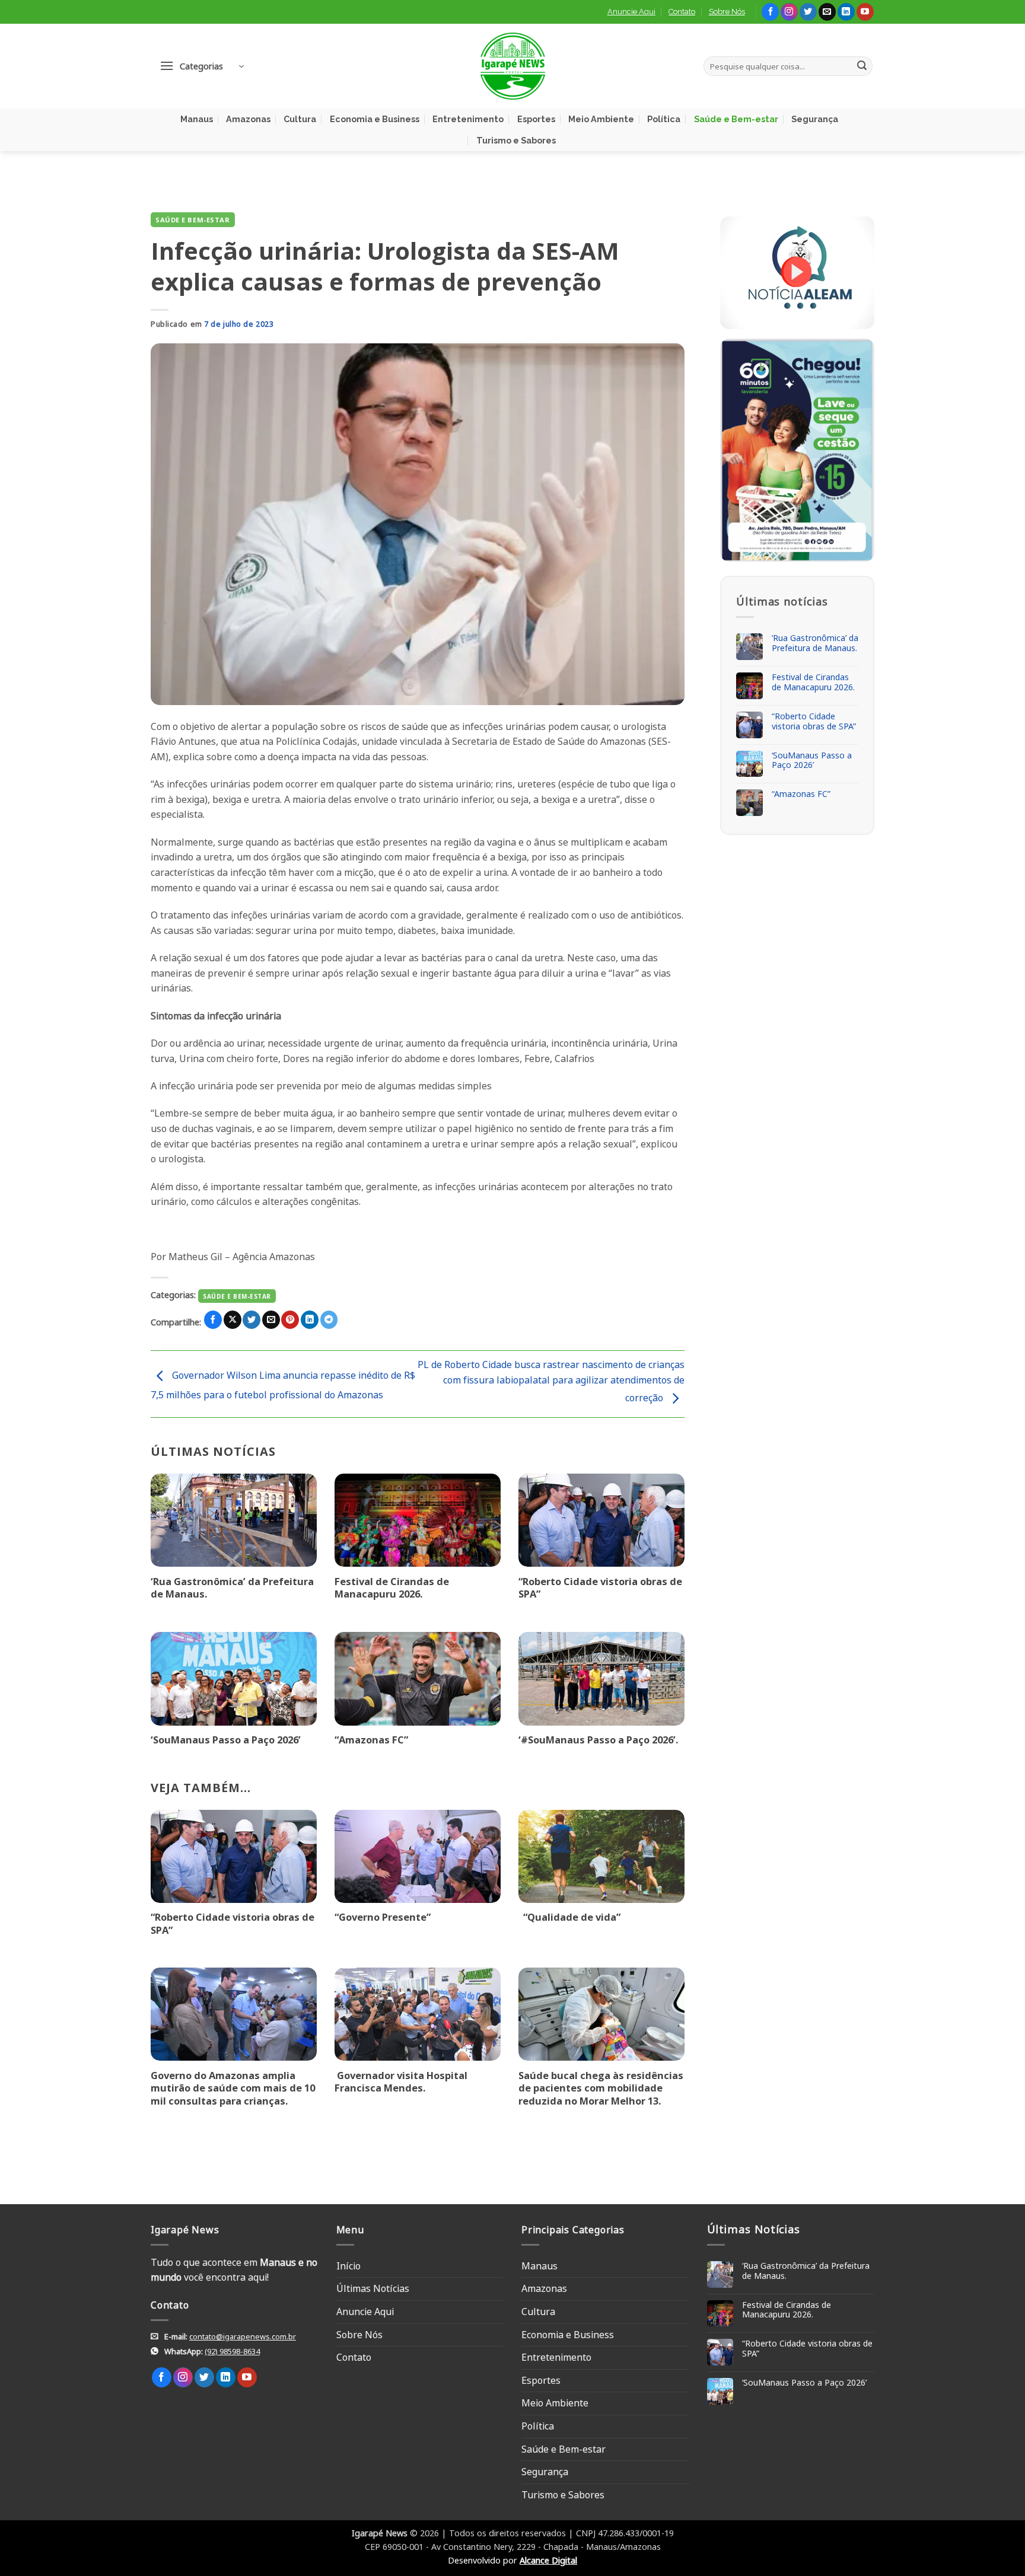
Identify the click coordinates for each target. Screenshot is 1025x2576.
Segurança (815, 119)
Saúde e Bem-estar (736, 119)
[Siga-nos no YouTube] (865, 12)
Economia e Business (375, 119)
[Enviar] (862, 66)
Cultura (300, 119)
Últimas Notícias (373, 2288)
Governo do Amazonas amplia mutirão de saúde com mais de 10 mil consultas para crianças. (233, 2088)
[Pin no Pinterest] (290, 1320)
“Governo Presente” (383, 1917)
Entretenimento (468, 119)
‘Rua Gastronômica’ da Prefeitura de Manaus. (232, 1588)
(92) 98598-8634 (232, 2351)
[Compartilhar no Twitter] (252, 1320)
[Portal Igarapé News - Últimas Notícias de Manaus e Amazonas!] (512, 66)
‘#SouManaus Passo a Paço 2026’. (598, 1740)
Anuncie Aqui (631, 12)
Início (348, 2266)
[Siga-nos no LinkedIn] (846, 12)
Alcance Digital (548, 2560)
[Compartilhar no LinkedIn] (310, 1320)
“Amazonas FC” (371, 1740)
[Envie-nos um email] (827, 12)
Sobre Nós (727, 12)
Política (664, 119)
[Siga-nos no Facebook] (770, 12)
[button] (202, 66)
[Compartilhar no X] (233, 1320)
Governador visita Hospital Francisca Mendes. (401, 2082)
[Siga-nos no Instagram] (789, 12)
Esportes (536, 119)
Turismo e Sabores (516, 140)
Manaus (197, 119)
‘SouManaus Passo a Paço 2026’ (226, 1740)
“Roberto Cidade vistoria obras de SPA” (600, 1588)
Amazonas (248, 119)
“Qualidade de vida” (569, 1917)
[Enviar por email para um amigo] (271, 1320)
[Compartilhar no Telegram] (329, 1320)
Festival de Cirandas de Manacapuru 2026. (392, 1588)
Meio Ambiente (601, 119)
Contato (682, 12)
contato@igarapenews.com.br (243, 2336)
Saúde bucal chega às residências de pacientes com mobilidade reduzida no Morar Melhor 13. (601, 2088)
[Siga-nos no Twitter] (808, 12)
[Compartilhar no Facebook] (213, 1320)
